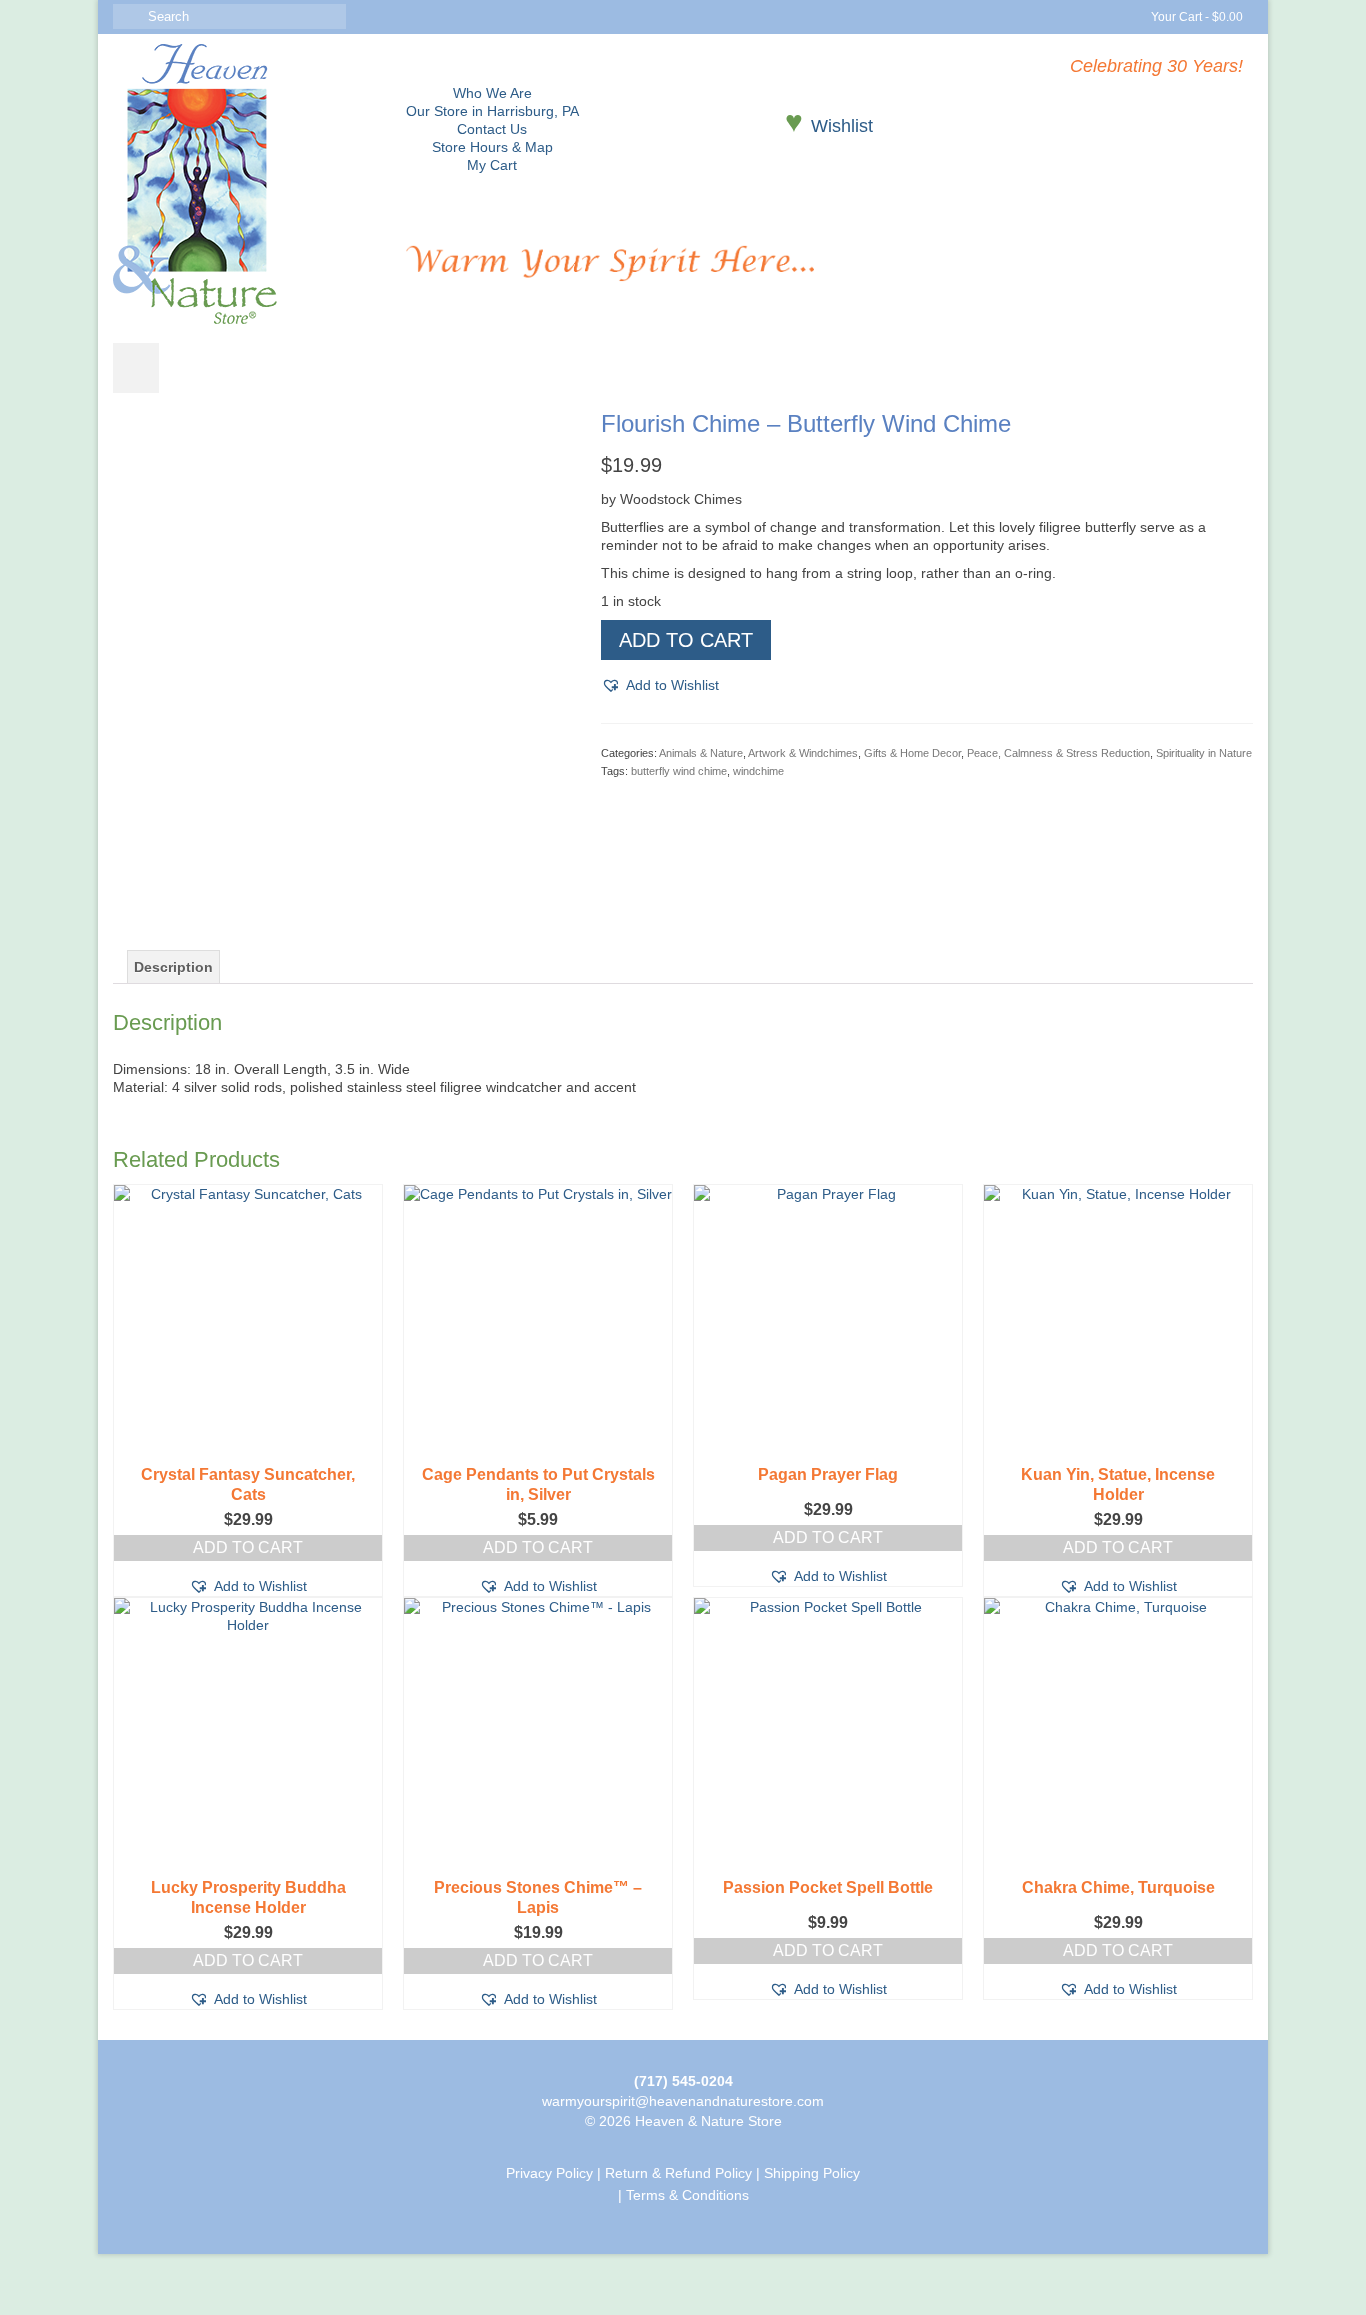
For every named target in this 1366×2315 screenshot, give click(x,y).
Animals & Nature (701, 753)
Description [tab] (173, 967)
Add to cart (686, 640)
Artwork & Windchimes (803, 753)
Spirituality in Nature (1204, 753)
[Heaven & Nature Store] (244, 184)
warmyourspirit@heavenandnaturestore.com (683, 2101)
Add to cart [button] (248, 1547)
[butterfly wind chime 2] (342, 862)
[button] (660, 685)
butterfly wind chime (679, 771)
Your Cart (1195, 17)
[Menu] (136, 368)
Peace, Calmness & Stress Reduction (1058, 753)
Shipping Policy (812, 2173)
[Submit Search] (128, 16)
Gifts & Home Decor (912, 753)
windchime (758, 771)
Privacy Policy (549, 2173)
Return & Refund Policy (678, 2173)
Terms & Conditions (687, 2195)
